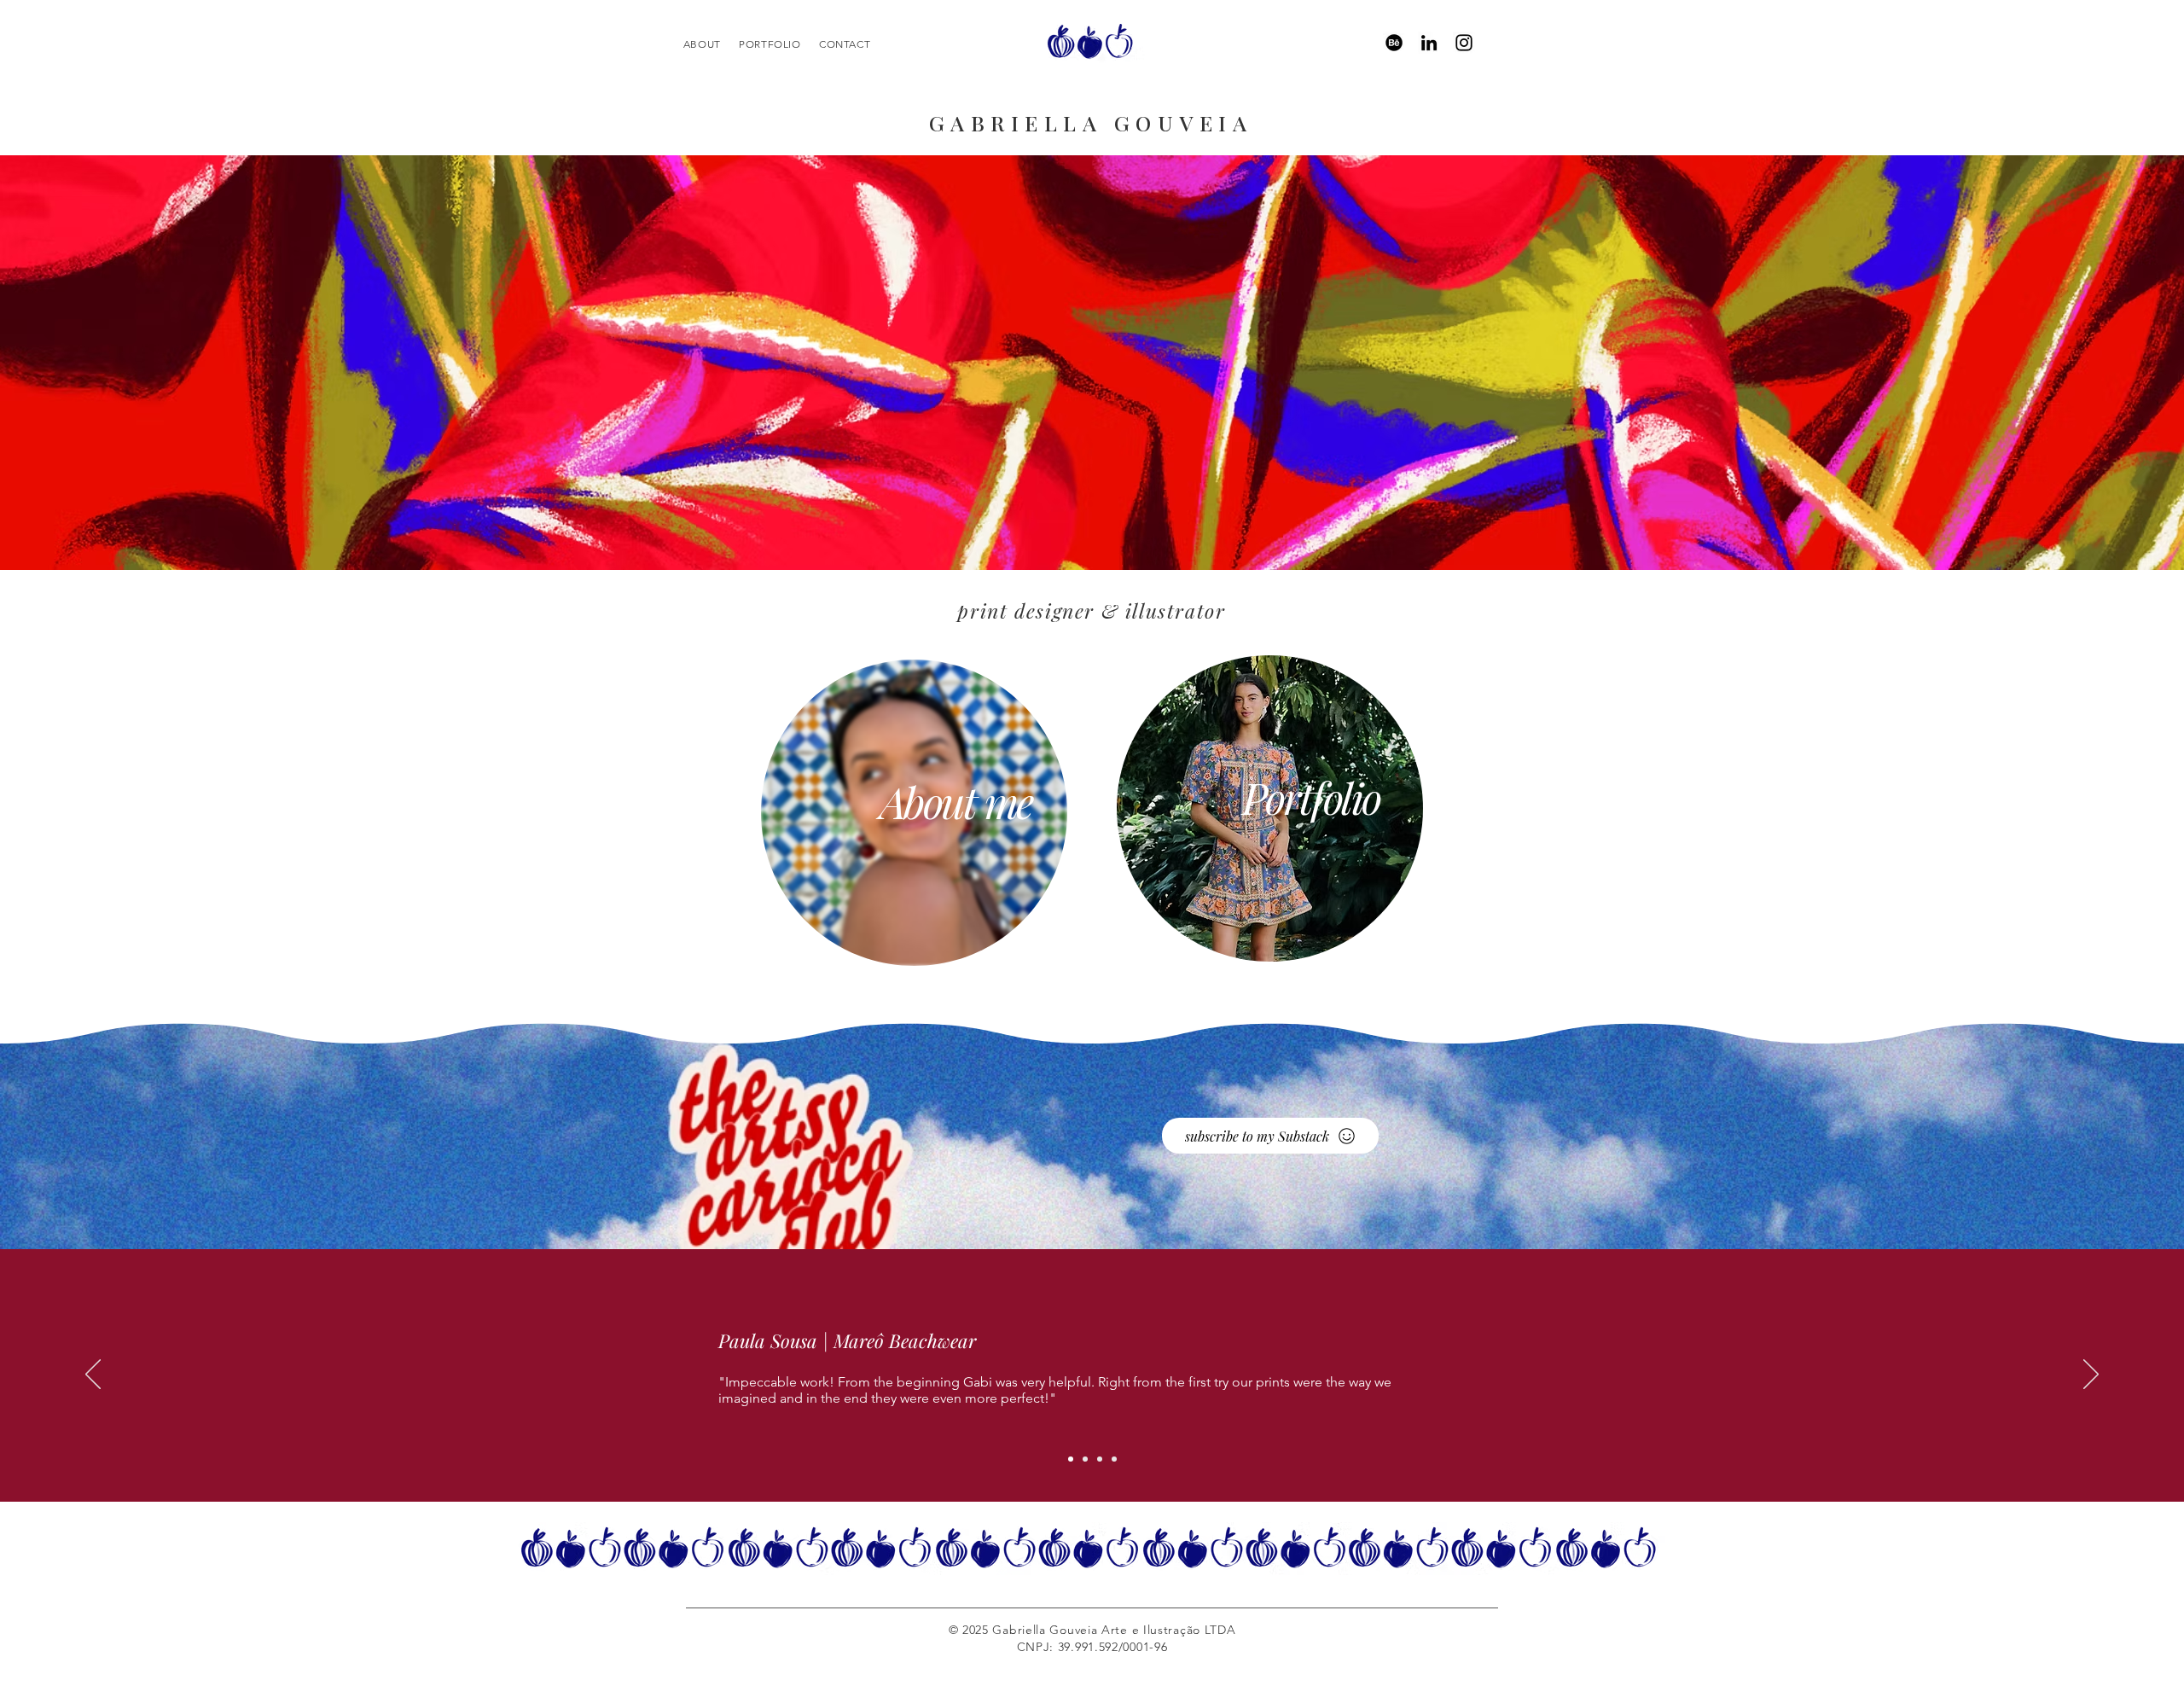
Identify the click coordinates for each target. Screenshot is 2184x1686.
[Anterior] (93, 1375)
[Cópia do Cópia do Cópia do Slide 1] (1114, 1459)
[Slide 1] (1071, 1459)
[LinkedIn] (1429, 43)
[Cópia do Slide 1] (1085, 1459)
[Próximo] (2091, 1375)
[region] (1091, 42)
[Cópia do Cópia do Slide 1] (1100, 1459)
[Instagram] (1464, 43)
